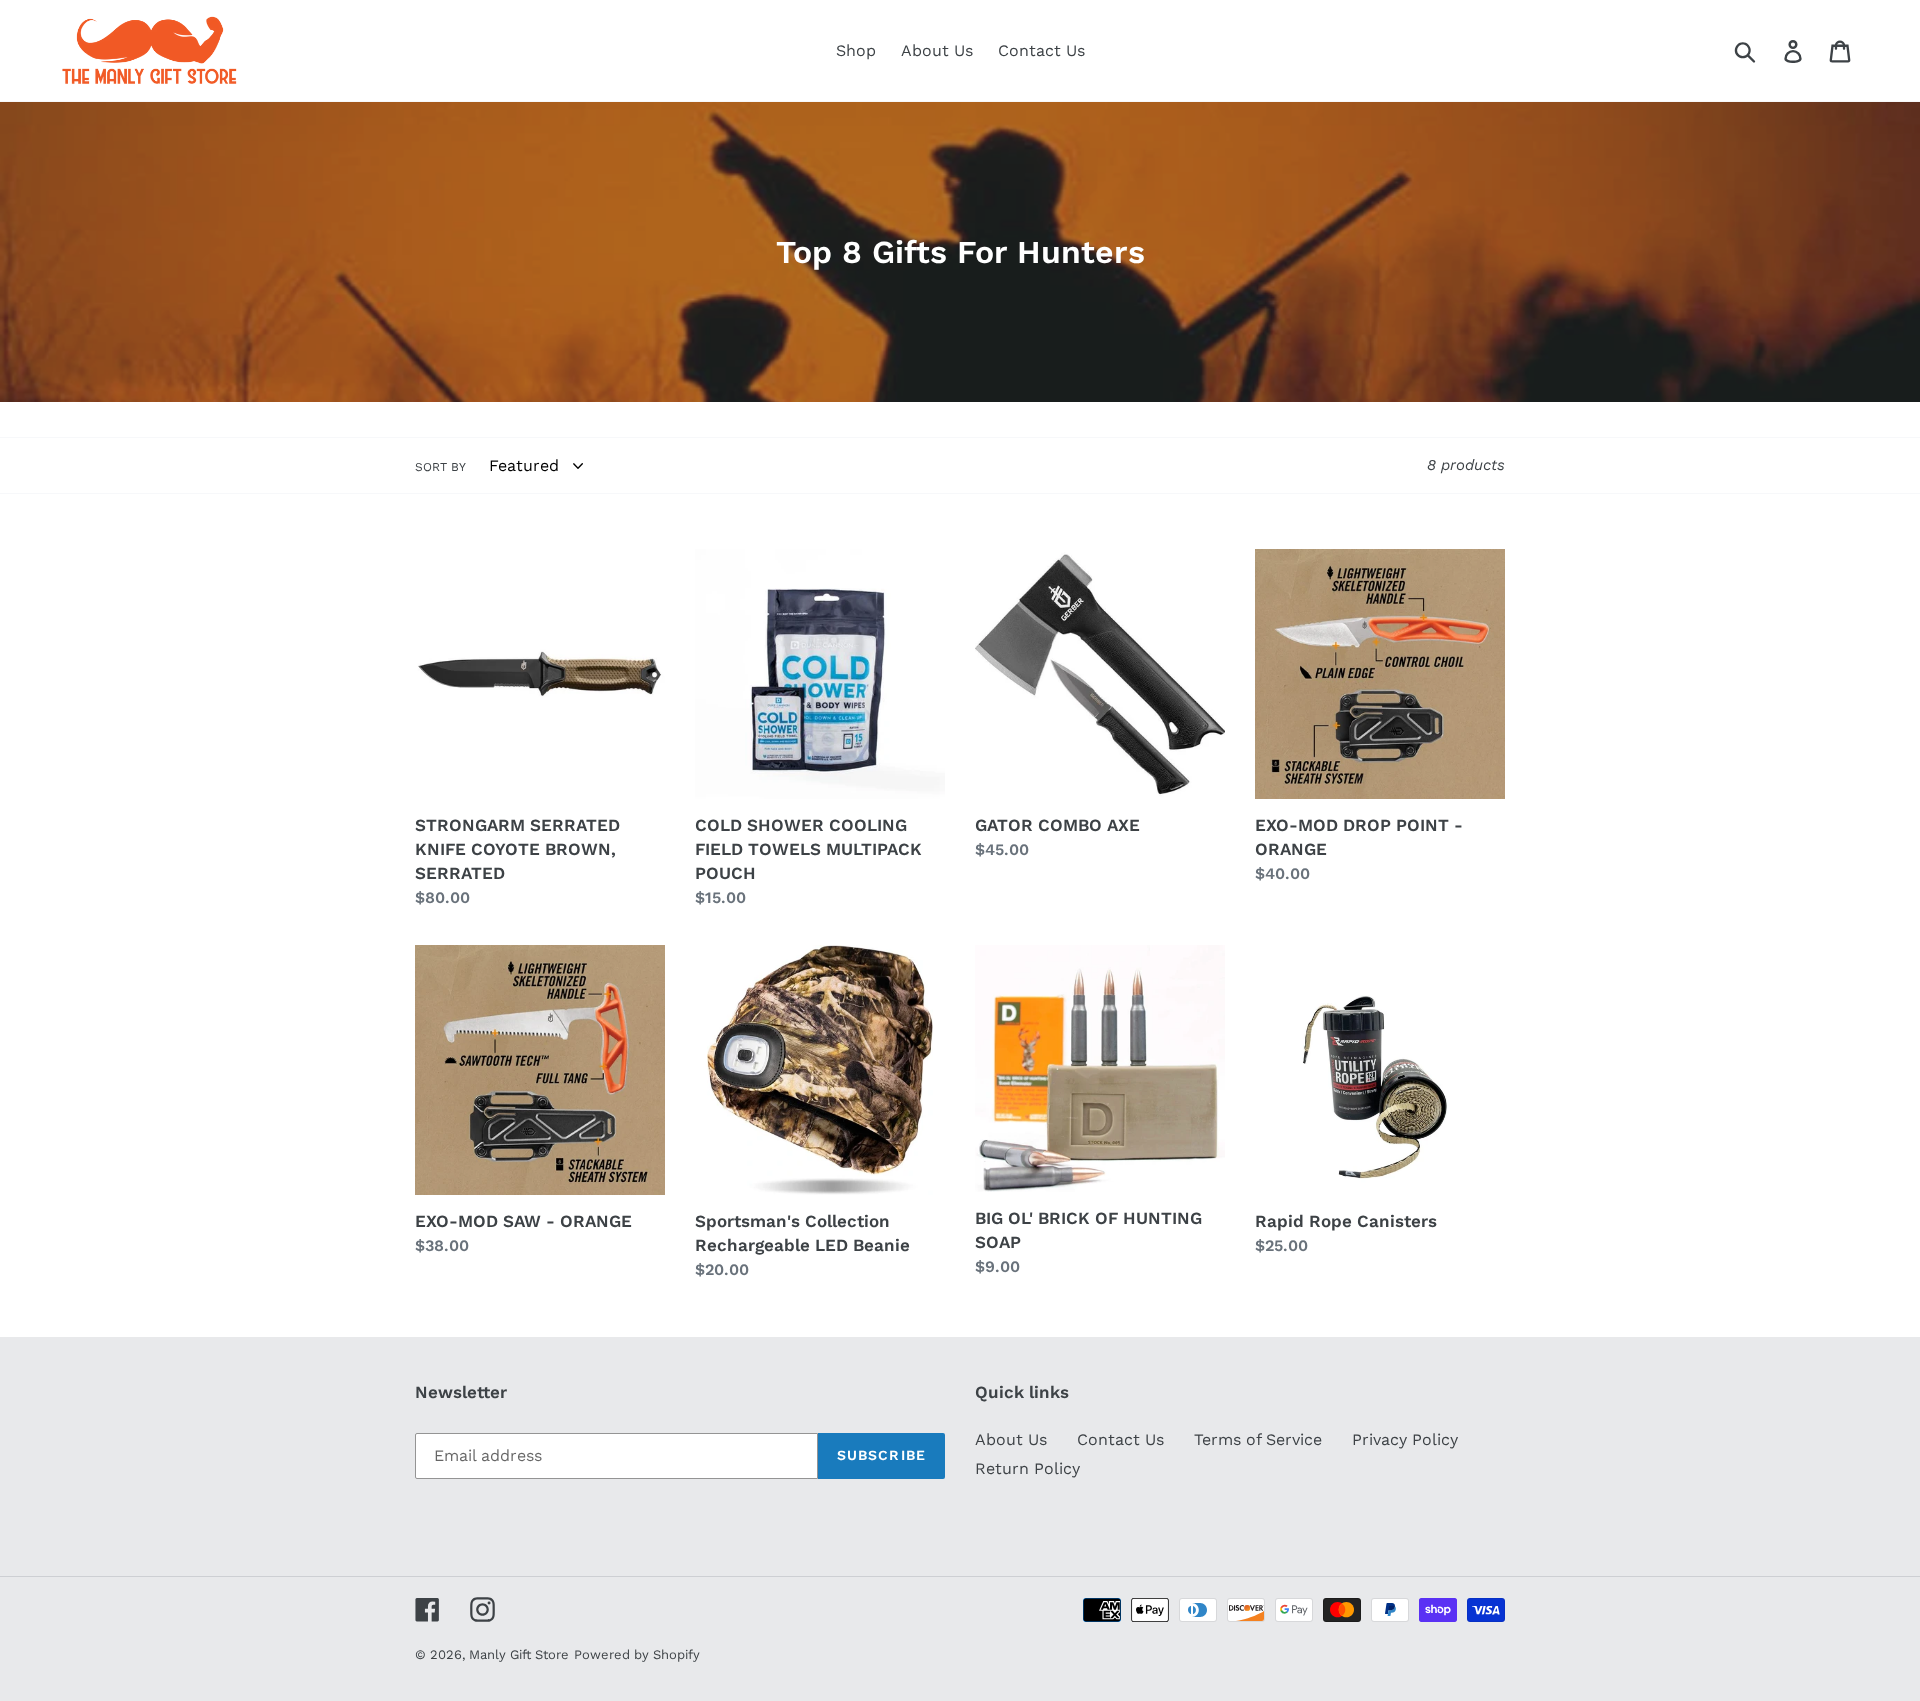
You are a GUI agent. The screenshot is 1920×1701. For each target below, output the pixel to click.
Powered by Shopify (637, 1654)
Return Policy (1027, 1468)
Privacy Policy (1405, 1439)
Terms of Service (1258, 1439)
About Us (1011, 1439)
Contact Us (1120, 1439)
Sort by (440, 467)
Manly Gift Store (519, 1654)
